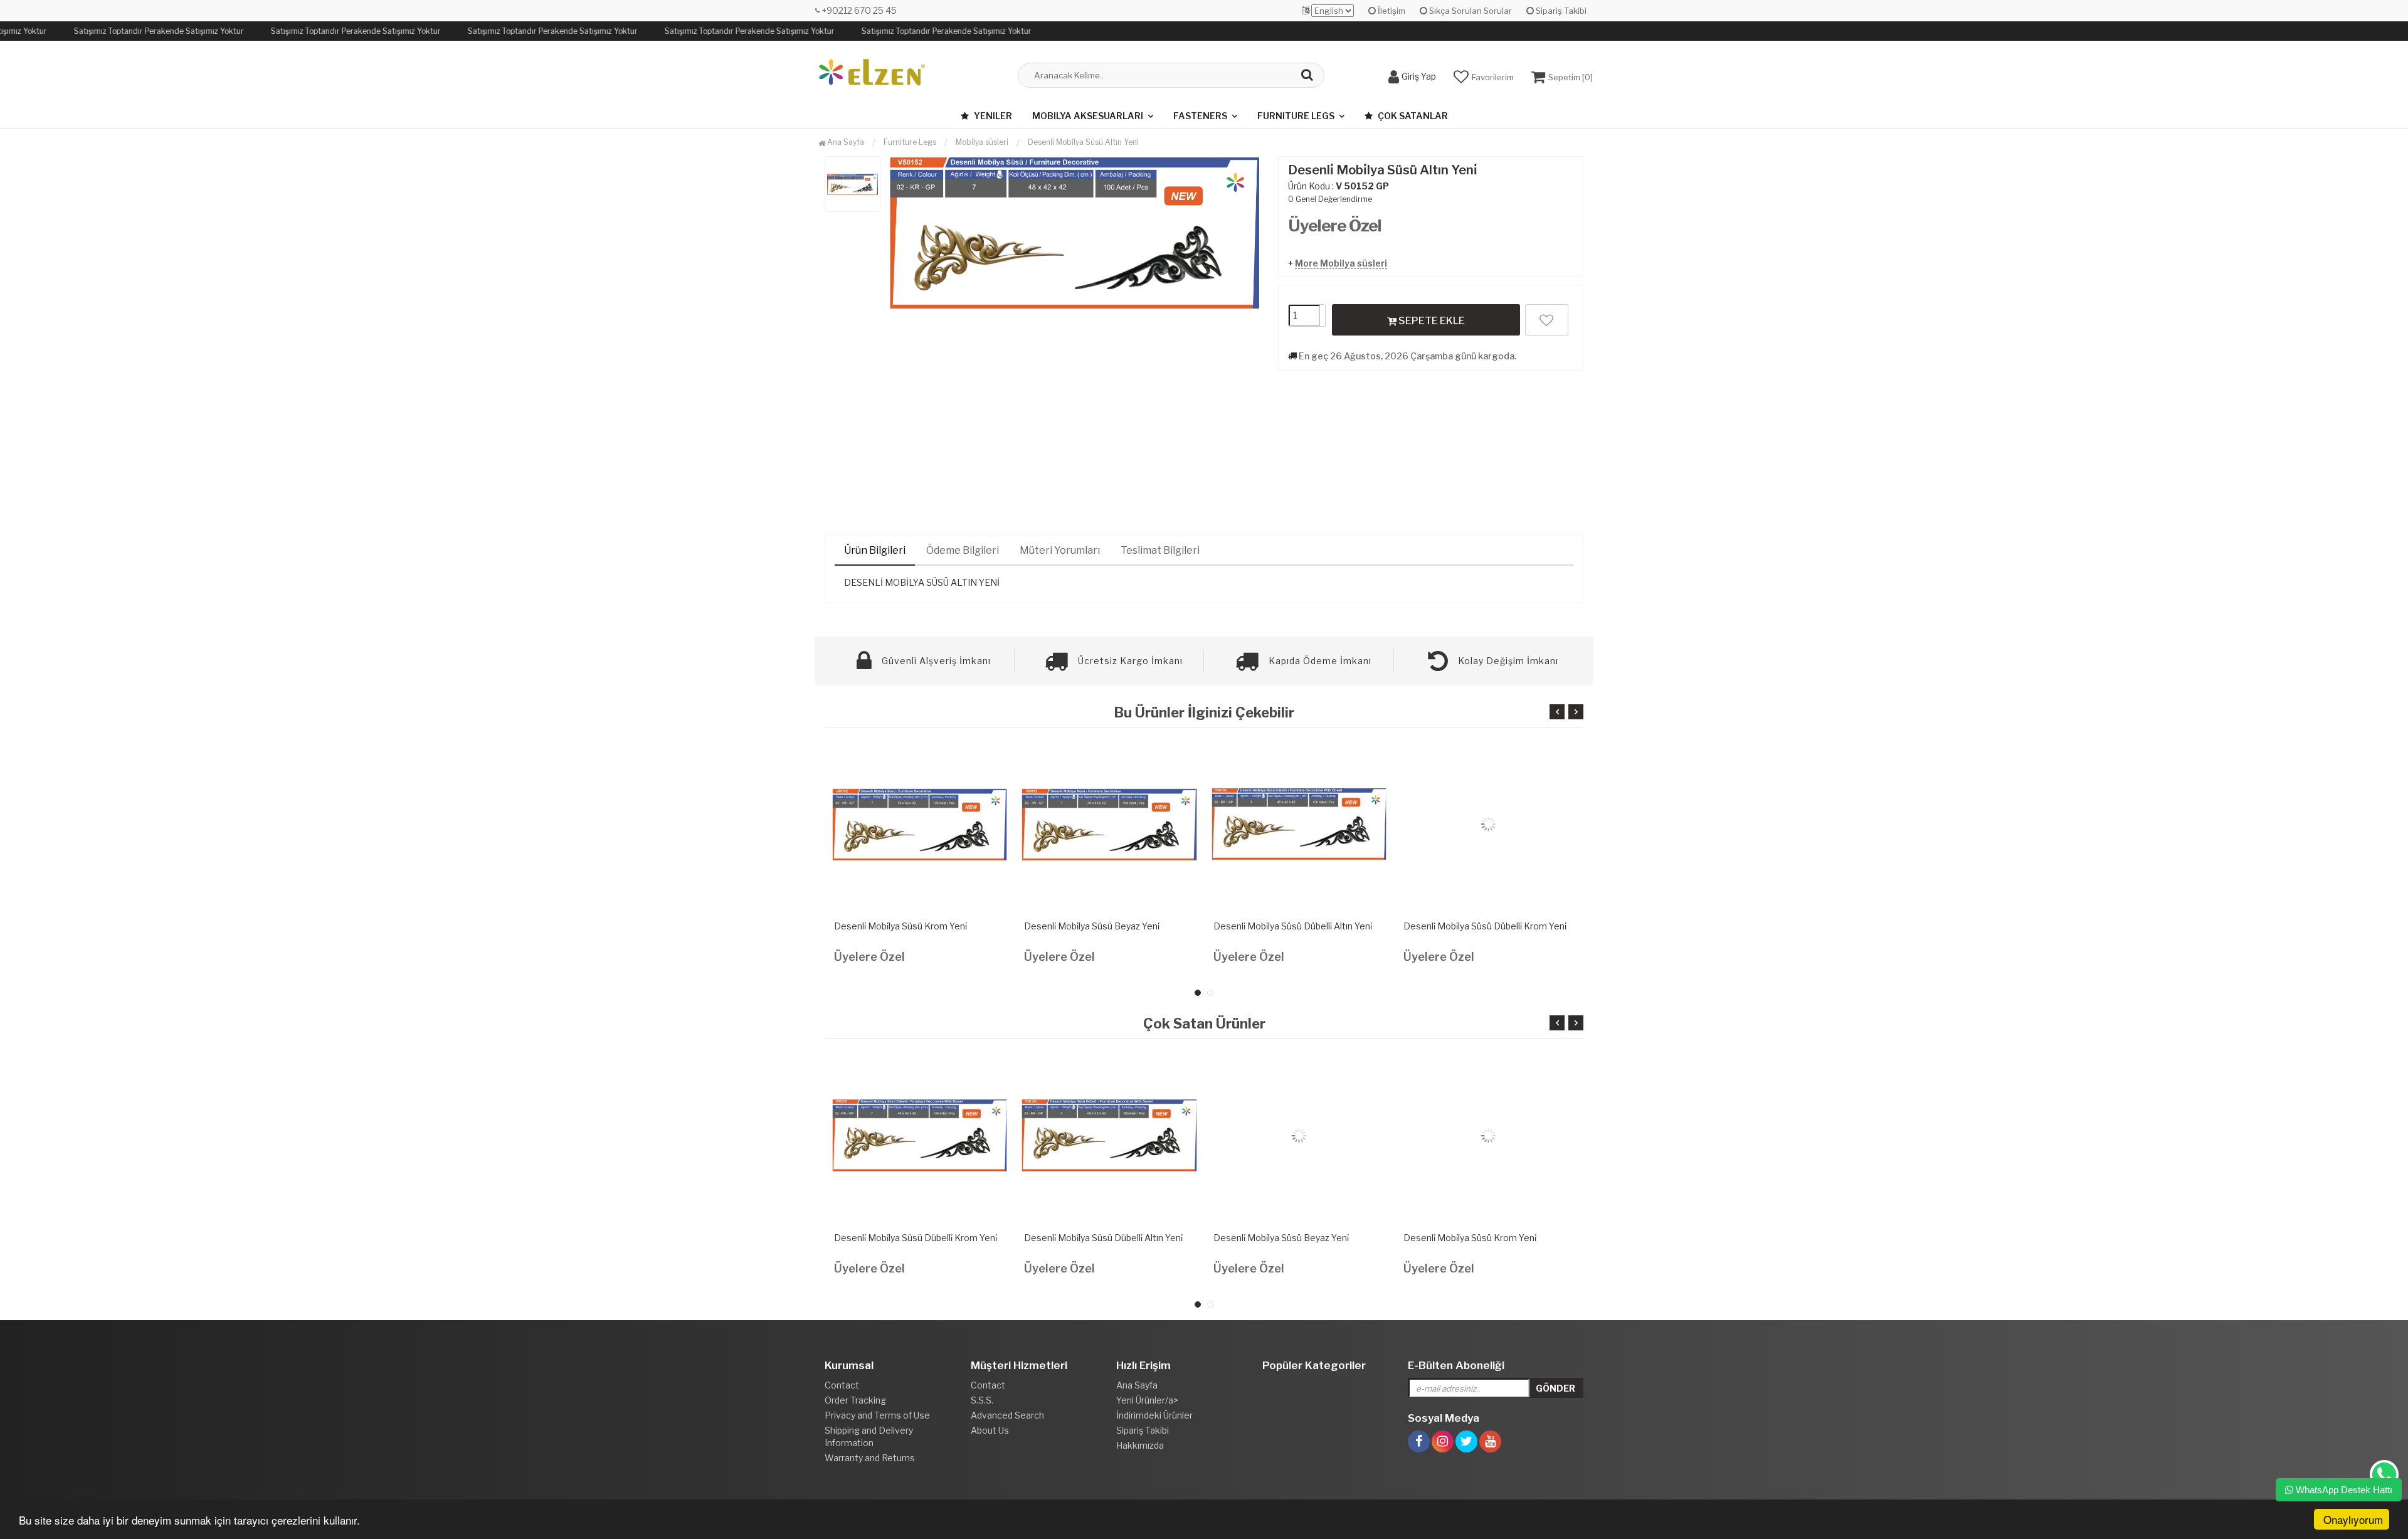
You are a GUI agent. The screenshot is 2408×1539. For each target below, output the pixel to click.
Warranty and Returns (870, 1458)
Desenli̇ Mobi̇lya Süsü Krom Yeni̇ (900, 926)
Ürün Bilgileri (875, 550)
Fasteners (1200, 116)
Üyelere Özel (1335, 225)
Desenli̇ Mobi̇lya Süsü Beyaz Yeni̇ (1092, 926)
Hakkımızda (1140, 1445)
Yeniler (992, 116)
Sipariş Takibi (1560, 11)
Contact (842, 1385)
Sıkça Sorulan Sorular (1470, 11)
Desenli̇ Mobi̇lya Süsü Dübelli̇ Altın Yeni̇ (1293, 926)
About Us (990, 1430)
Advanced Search (1007, 1415)
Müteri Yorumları (1060, 550)
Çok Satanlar (1412, 116)
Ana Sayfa (845, 142)
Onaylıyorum (2353, 1519)
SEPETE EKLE (1431, 321)
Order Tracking (855, 1400)
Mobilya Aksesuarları (1088, 116)
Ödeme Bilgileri (963, 550)
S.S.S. (982, 1400)
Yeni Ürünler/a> (1147, 1400)
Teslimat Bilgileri (1160, 550)
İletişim (1391, 11)
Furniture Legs (1296, 116)
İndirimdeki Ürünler (1154, 1415)
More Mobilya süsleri (1341, 263)
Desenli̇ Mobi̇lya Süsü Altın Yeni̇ (1083, 142)
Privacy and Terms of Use (877, 1415)
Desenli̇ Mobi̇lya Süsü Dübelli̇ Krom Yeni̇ (1485, 926)
